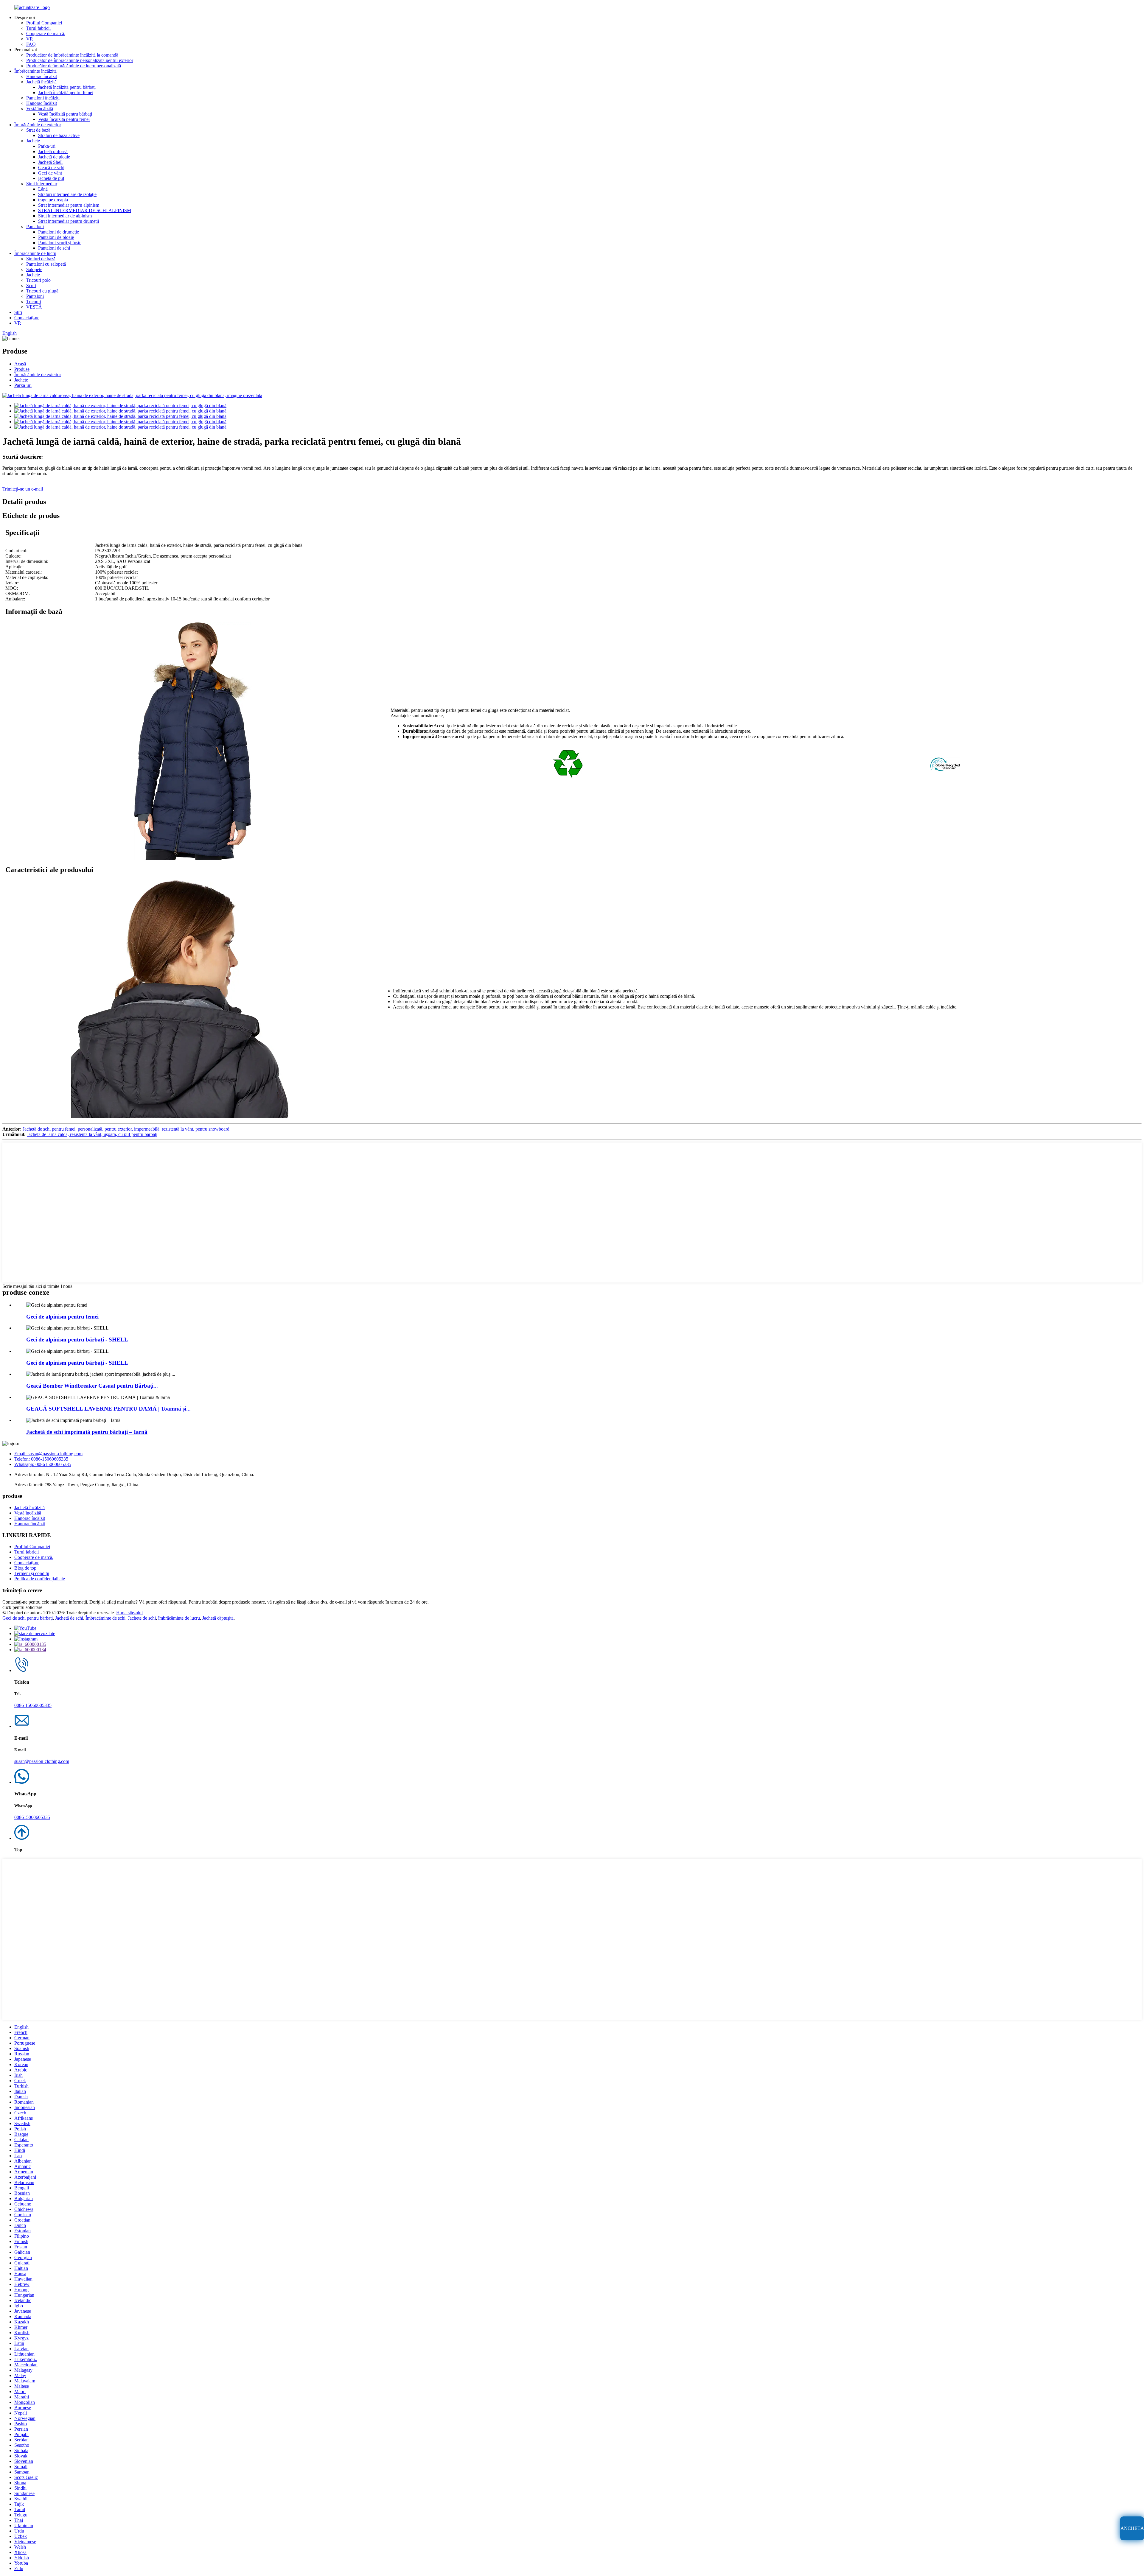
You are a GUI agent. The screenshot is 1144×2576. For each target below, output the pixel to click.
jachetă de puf (51, 178)
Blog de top (25, 1568)
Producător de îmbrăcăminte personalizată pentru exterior (80, 60)
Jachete (33, 141)
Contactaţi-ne (27, 318)
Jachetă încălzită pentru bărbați (67, 87)
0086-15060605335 (33, 1705)
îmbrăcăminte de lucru (179, 1618)
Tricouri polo (38, 280)
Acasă (20, 364)
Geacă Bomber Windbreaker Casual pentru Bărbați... (92, 1386)
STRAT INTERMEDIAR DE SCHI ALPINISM (85, 210)
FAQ (31, 44)
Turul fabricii (38, 28)
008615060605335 (32, 1817)
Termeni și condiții (32, 1573)
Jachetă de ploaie (54, 157)
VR (30, 39)
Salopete (34, 269)
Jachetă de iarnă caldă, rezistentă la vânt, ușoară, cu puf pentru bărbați (92, 1134)
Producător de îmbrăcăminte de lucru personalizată (74, 66)
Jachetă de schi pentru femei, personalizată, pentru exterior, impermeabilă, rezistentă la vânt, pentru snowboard (126, 1129)
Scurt (31, 285)
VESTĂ (34, 307)
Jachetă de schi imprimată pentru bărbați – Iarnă (87, 1432)
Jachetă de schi (69, 1618)
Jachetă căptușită (218, 1618)
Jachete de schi (142, 1618)
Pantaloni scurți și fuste (60, 243)
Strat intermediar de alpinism (65, 216)
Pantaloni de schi (54, 248)
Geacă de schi (51, 168)
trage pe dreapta (53, 200)
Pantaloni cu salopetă (46, 264)
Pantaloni (35, 227)
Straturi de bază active (59, 135)
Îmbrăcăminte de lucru (35, 253)
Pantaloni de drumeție (59, 232)
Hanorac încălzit (42, 76)
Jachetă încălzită (41, 82)
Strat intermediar (42, 184)
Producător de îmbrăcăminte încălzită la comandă (72, 55)
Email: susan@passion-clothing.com (48, 1454)
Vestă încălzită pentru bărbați (65, 114)
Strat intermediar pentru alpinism (69, 205)
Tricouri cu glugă (42, 291)
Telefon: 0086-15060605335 (41, 1459)
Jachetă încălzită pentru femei (66, 92)
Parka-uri (47, 146)
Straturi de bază (41, 259)
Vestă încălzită (40, 109)
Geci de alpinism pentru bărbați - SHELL (77, 1340)
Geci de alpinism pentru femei (62, 1317)
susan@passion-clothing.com (42, 1761)
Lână (43, 189)
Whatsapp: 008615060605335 (43, 1464)
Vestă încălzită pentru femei (64, 119)
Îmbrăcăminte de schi (105, 1618)
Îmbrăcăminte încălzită (35, 71)
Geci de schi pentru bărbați (28, 1618)
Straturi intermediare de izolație (67, 194)
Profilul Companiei (44, 23)
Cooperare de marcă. (46, 34)
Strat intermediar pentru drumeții (69, 221)
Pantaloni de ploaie (56, 237)
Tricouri (34, 302)
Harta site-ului (129, 1613)
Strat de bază (38, 130)
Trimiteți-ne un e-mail (23, 489)
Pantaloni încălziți (43, 98)
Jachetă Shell (50, 162)
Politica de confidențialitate (40, 1579)
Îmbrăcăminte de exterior (38, 125)
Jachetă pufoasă (53, 151)
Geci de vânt (50, 173)
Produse (22, 369)
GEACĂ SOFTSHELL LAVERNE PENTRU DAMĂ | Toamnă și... (108, 1409)
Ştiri (18, 312)
